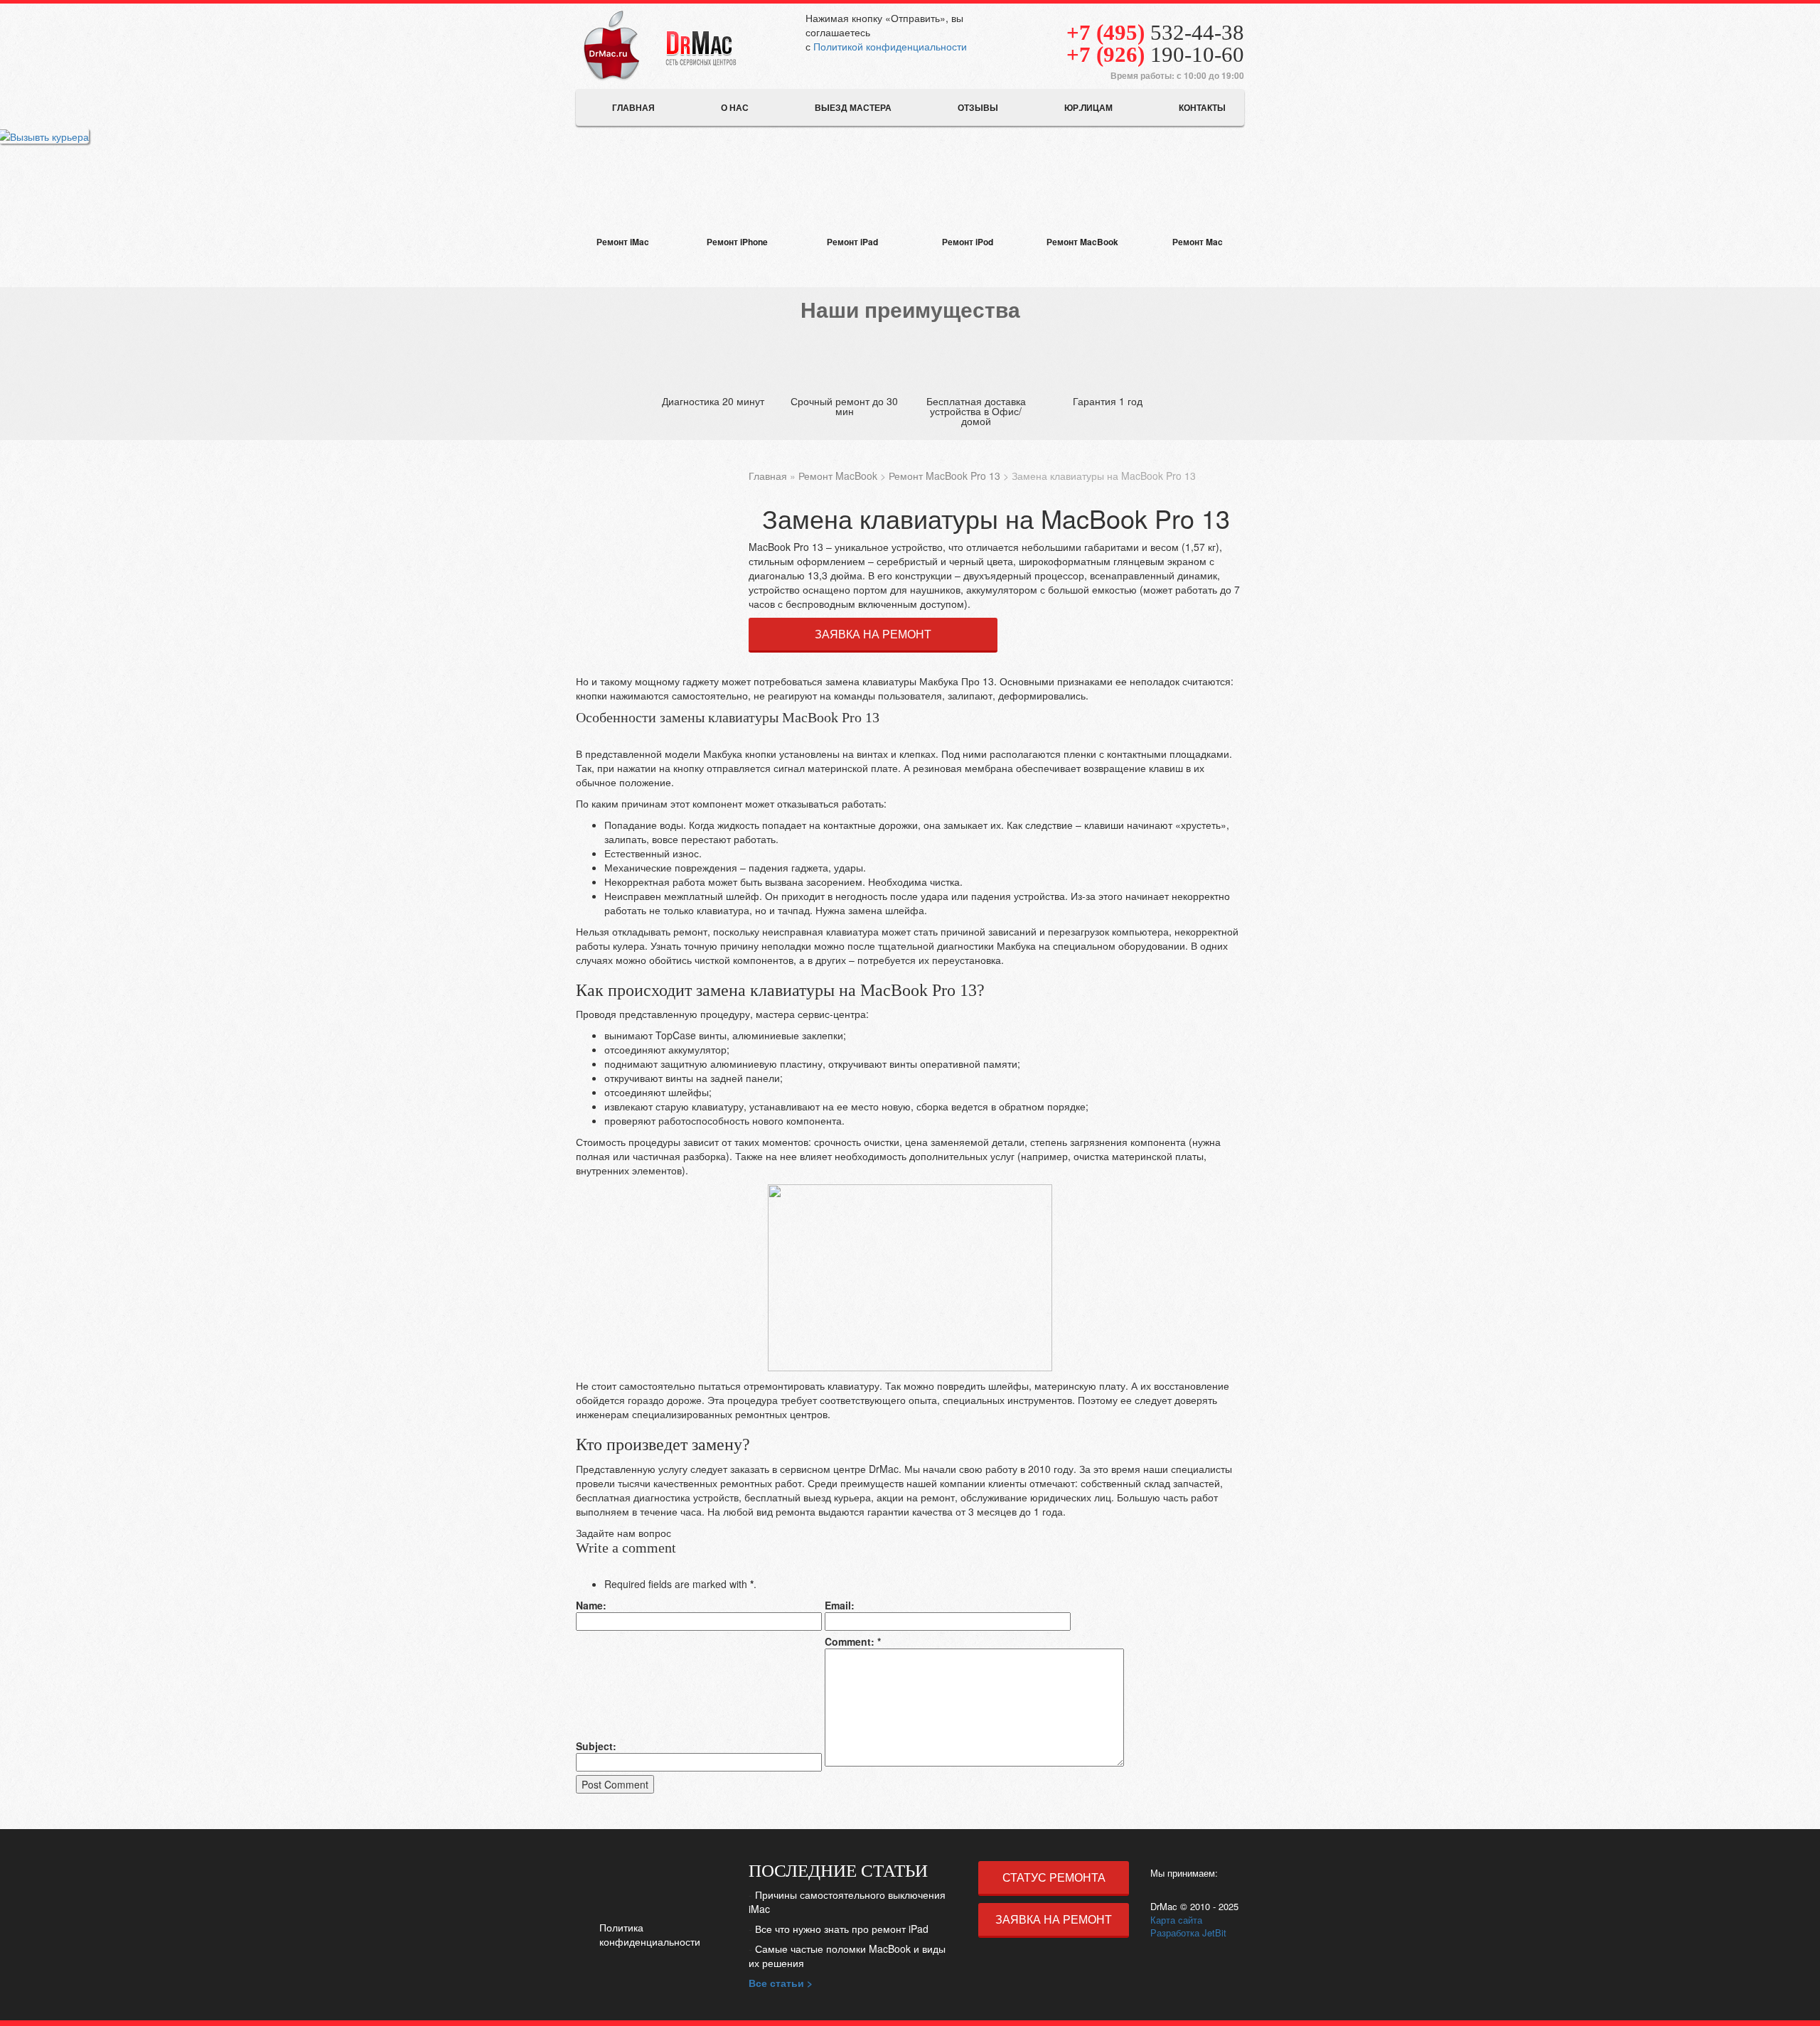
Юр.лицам (1088, 107)
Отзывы (978, 107)
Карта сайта (1176, 1920)
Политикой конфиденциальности (890, 46)
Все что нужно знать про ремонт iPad (842, 1929)
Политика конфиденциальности (650, 1934)
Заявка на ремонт (873, 634)
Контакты (1202, 107)
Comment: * (853, 1641)
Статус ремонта (1054, 1877)
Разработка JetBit (1188, 1933)
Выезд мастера (853, 107)
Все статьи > (781, 1983)
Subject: (596, 1746)
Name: (591, 1605)
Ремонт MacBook (838, 476)
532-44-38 (1155, 32)
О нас (735, 107)
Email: (840, 1605)
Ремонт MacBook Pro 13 (944, 476)
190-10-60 (1155, 54)
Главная (633, 107)
